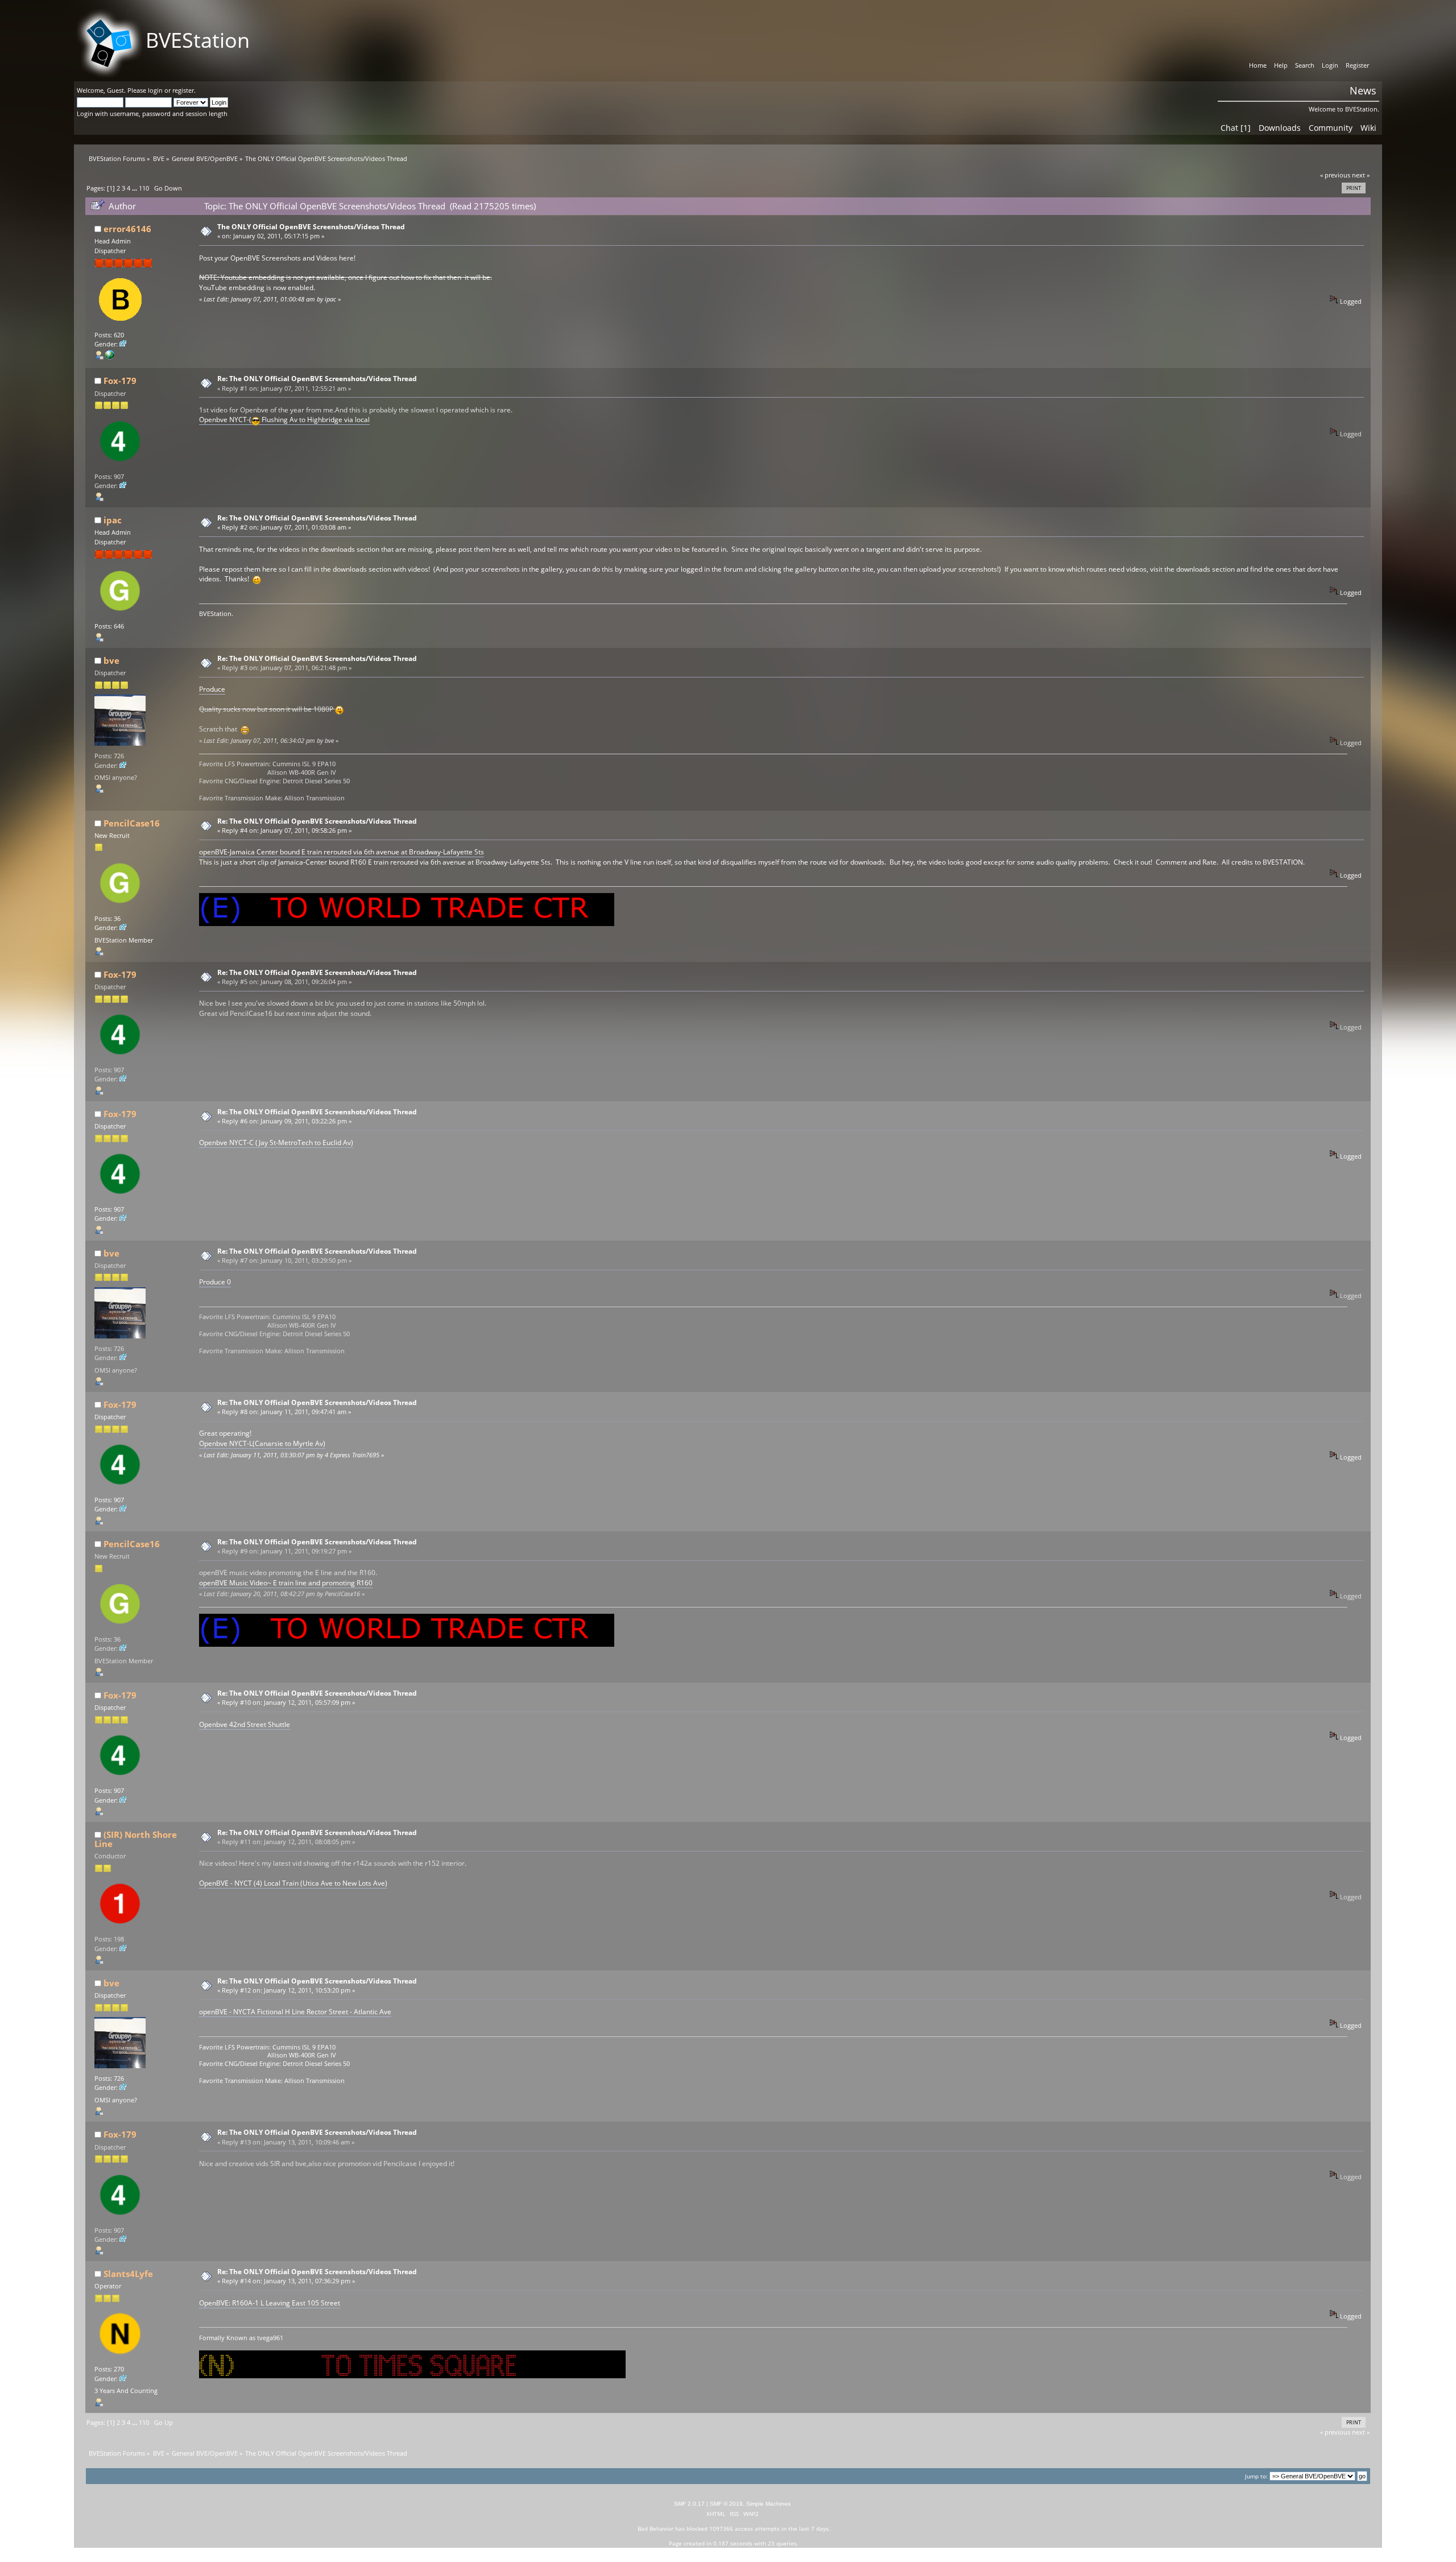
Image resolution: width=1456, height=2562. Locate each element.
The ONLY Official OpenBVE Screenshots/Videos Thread (311, 227)
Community (1331, 128)
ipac (113, 520)
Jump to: (1256, 2476)
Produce (212, 689)
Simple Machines (768, 2504)
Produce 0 (215, 1282)
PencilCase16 (132, 823)
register (183, 90)
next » (1361, 175)
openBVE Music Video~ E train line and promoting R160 (286, 1583)
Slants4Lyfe (128, 2274)
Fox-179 (120, 381)
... (135, 188)
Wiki (1368, 128)
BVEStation (198, 40)
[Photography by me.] (110, 357)
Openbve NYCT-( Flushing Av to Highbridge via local (284, 420)
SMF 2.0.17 (689, 2504)
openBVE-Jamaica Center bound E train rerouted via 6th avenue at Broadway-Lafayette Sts (342, 852)
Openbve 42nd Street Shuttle (245, 1724)
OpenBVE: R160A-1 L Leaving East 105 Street (270, 2303)
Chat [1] (1236, 128)
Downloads (1280, 128)
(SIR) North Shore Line (136, 1839)
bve (111, 660)
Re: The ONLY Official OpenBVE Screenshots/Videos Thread (317, 379)
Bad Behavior (655, 2528)
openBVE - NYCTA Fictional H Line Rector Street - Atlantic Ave (295, 2012)
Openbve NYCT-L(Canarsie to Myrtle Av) (262, 1443)
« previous (1335, 175)
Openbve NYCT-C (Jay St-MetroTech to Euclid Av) (276, 1142)
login (155, 90)
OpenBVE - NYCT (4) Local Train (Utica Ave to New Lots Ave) (293, 1883)
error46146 (127, 229)
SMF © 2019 (726, 2504)
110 (144, 188)
